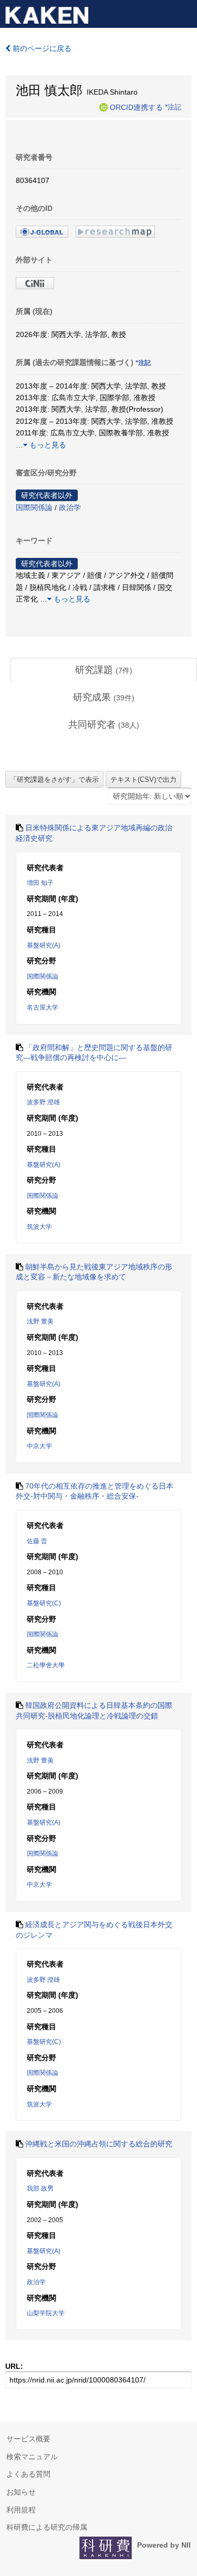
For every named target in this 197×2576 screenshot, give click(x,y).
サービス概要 (28, 2439)
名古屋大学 (43, 1007)
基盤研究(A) (44, 945)
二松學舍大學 (46, 1665)
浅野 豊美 (40, 1321)
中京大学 (39, 1446)
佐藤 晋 (37, 1541)
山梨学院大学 (46, 2313)
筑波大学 (39, 1227)
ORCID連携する (136, 107)
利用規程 (21, 2510)
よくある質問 (28, 2474)
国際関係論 (34, 507)
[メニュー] (184, 13)
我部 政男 (40, 2188)
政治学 (70, 507)
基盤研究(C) (44, 1603)
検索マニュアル (32, 2457)
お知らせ (21, 2492)
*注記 (173, 107)
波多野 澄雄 (43, 1102)
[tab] (104, 670)
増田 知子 (40, 883)
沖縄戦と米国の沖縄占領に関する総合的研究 (99, 2144)
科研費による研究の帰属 (47, 2527)
